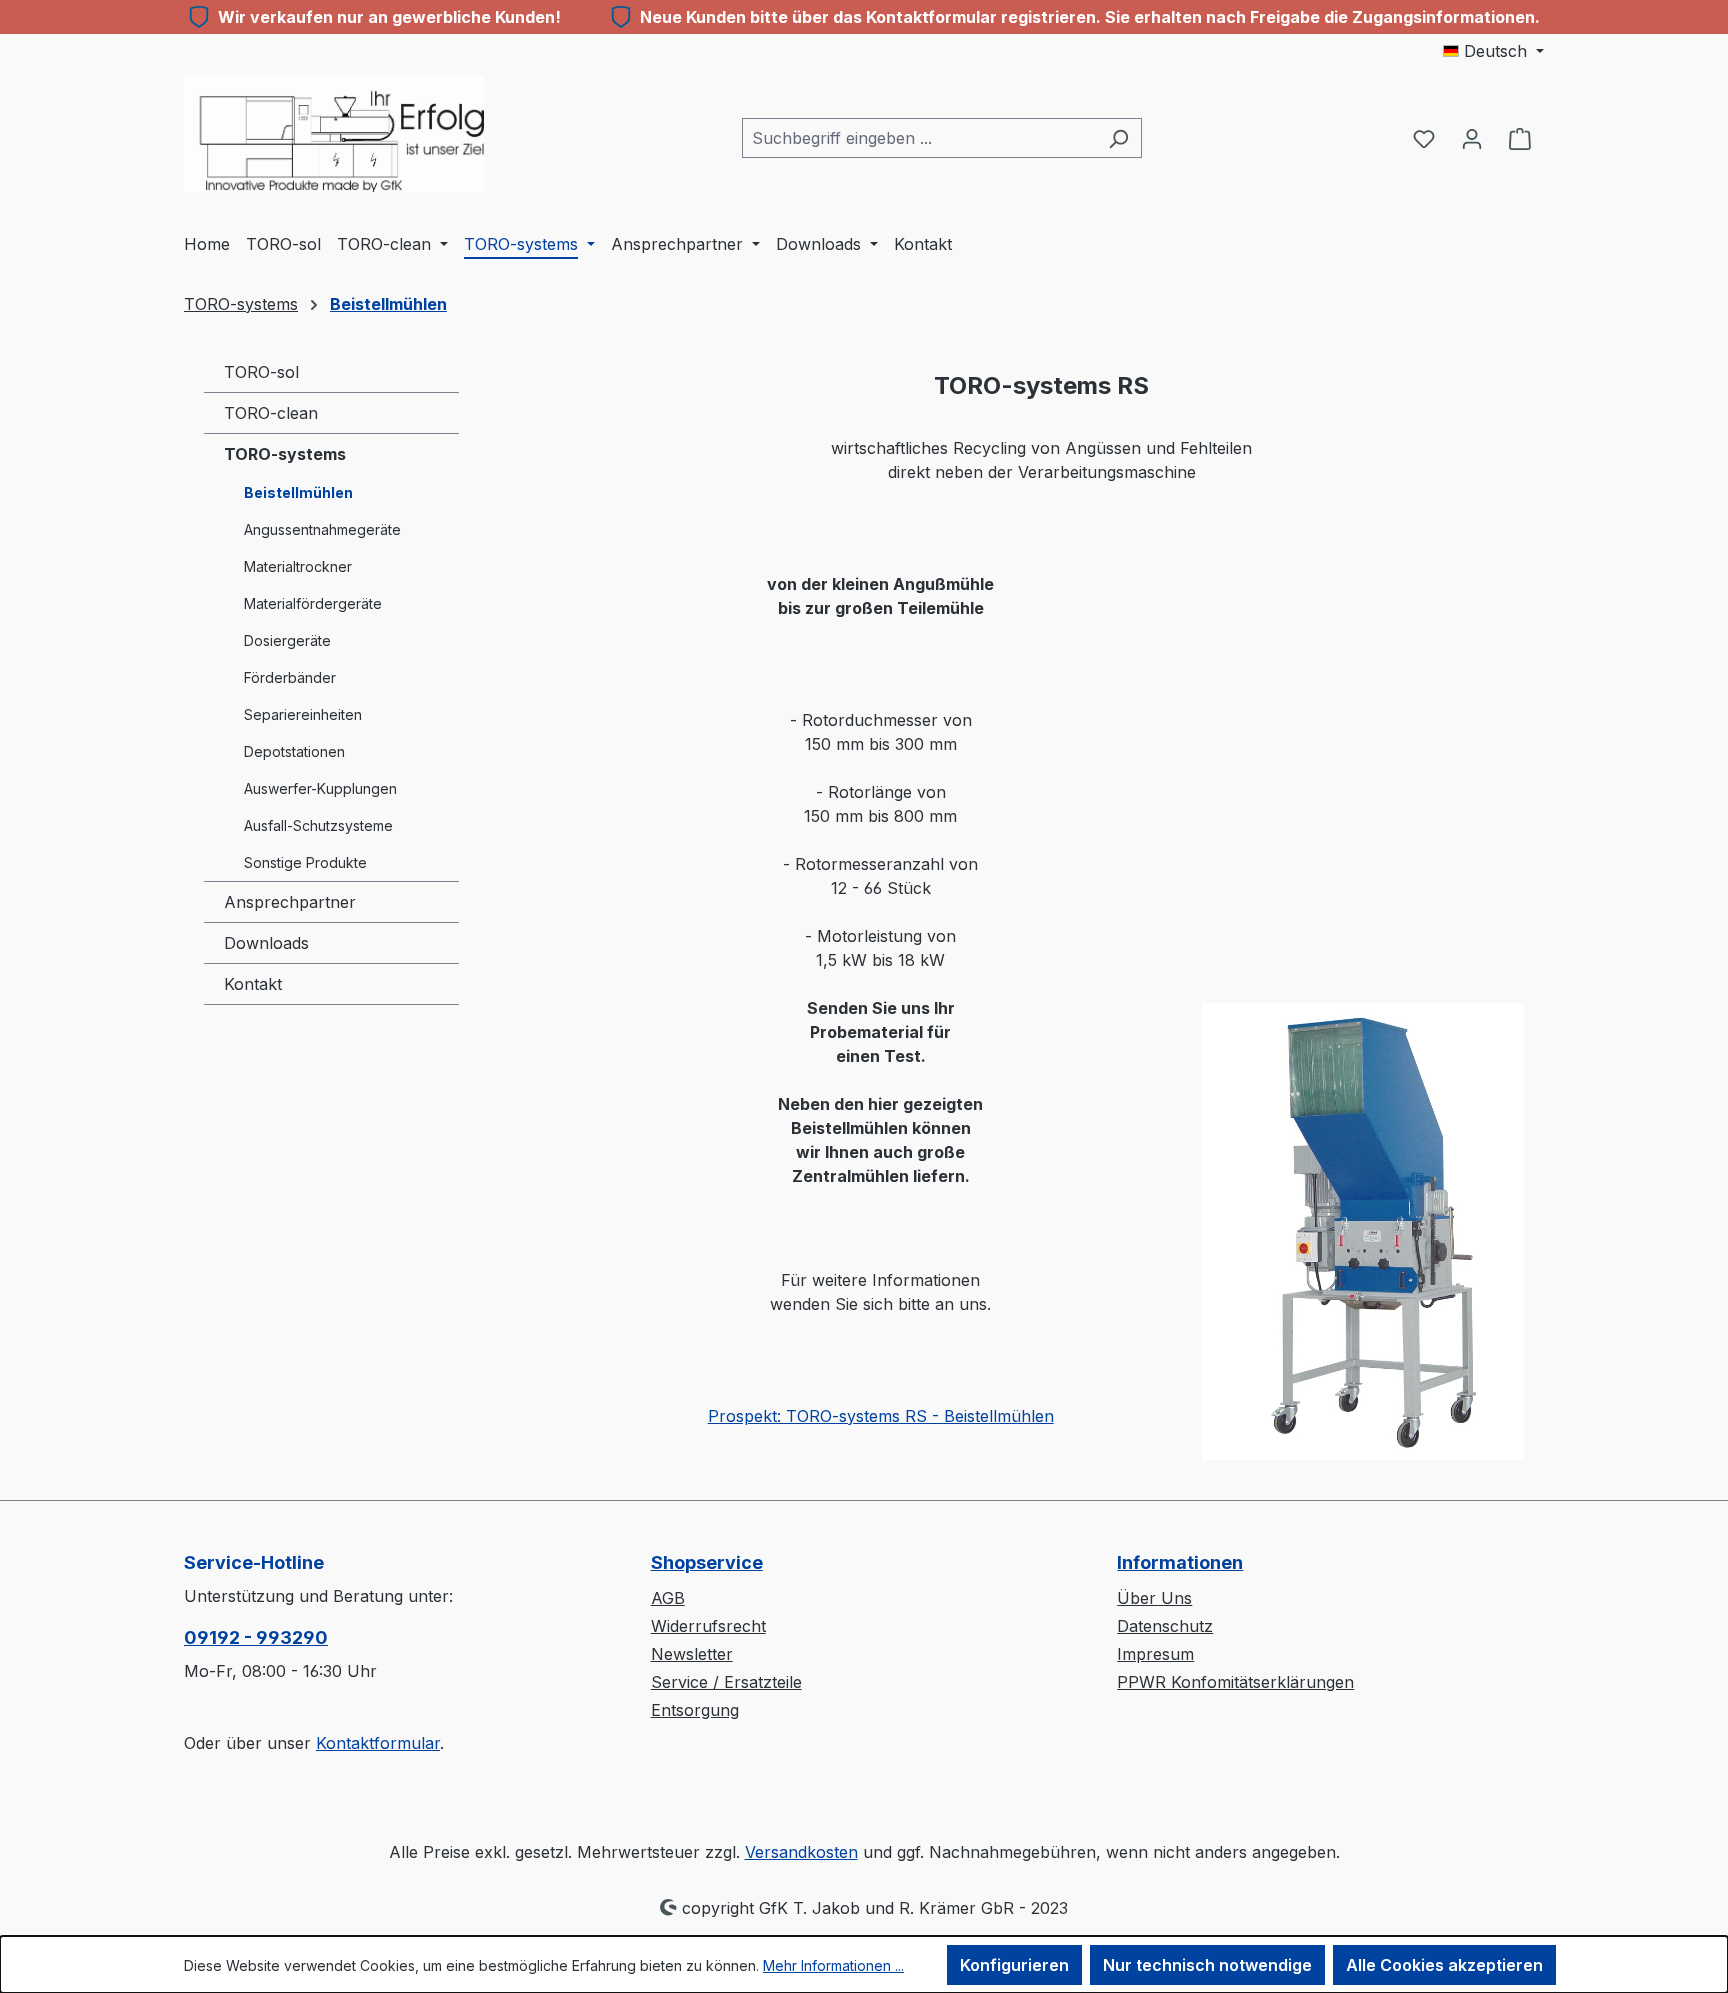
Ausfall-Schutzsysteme (318, 825)
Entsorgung (695, 1710)
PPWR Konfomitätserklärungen (1235, 1682)
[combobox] (919, 138)
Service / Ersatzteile (726, 1682)
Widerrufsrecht (708, 1626)
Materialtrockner (298, 566)
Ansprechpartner (290, 902)
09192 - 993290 (256, 1637)
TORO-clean (271, 413)
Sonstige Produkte (305, 862)
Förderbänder (290, 677)
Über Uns (1154, 1598)
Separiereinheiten (303, 714)
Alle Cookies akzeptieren (1444, 1965)
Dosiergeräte (287, 640)
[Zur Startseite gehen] (334, 134)
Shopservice (707, 1562)
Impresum (1155, 1654)
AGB (668, 1598)
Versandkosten (801, 1852)
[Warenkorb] (1520, 138)
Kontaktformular (378, 1743)
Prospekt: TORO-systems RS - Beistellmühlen (881, 1416)
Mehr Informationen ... (833, 1965)
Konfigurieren (1014, 1965)
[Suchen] (1118, 138)
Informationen (1180, 1562)
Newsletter (692, 1654)
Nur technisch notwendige (1207, 1965)
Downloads (266, 943)
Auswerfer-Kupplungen (320, 788)
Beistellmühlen (298, 492)
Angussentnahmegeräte (322, 529)
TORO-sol (261, 372)
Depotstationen (294, 751)
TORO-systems (285, 454)
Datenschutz (1165, 1626)
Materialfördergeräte (313, 603)
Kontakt (253, 984)
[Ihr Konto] (1472, 138)
